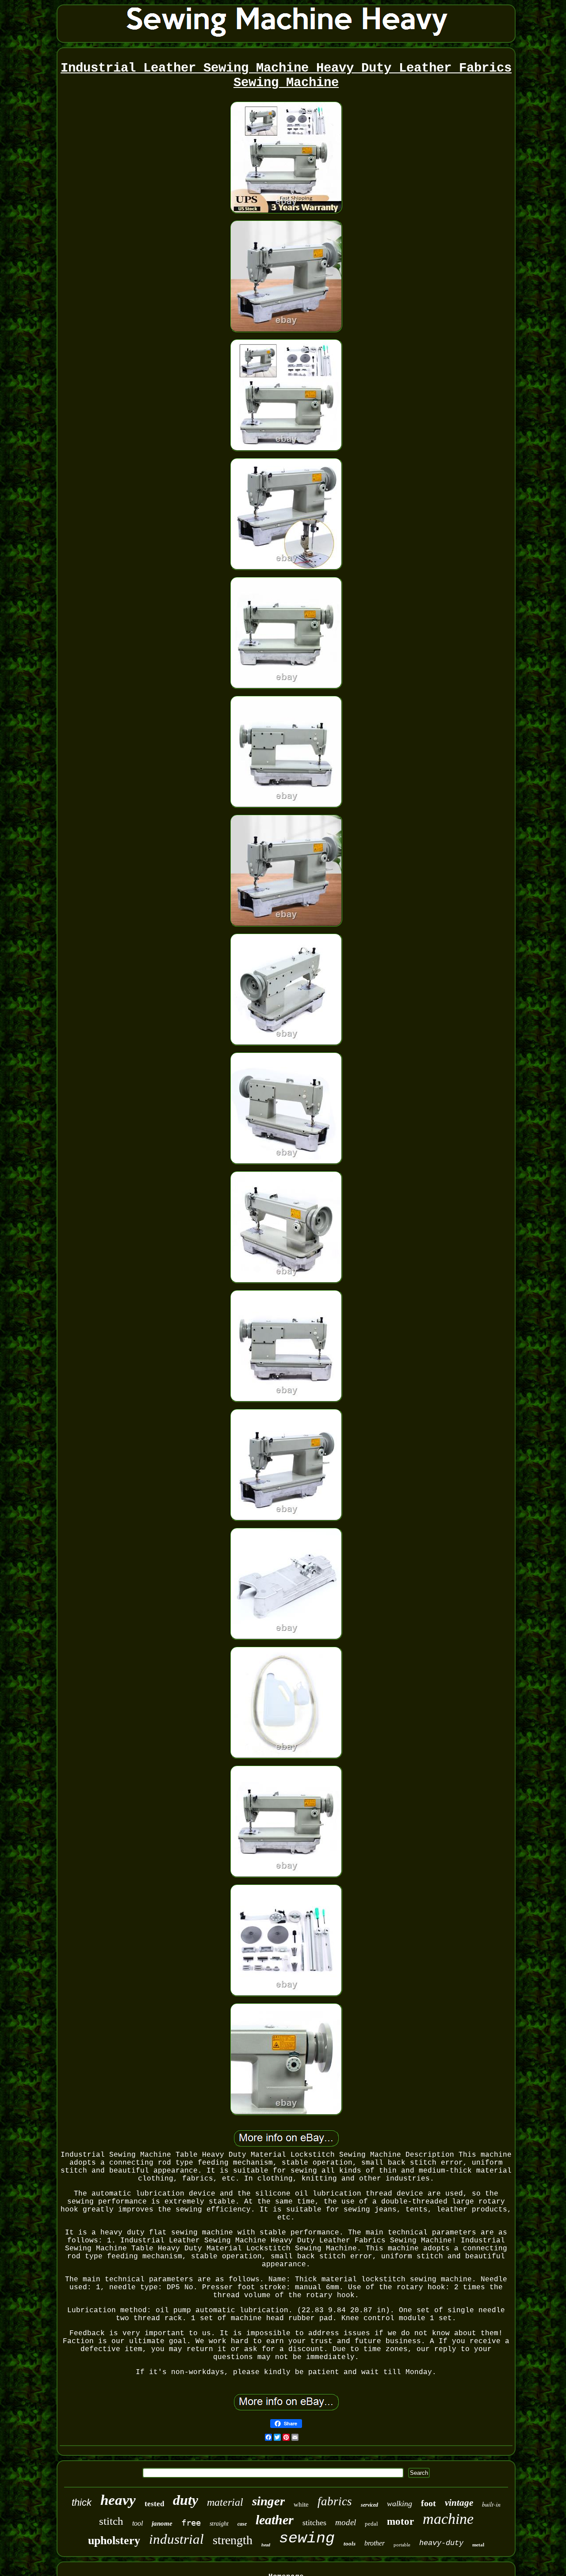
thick (82, 2502)
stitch (111, 2521)
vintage (459, 2503)
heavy (118, 2500)
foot (428, 2503)
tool (138, 2523)
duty (185, 2500)
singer (268, 2501)
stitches (314, 2523)
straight (219, 2524)
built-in (491, 2504)
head (266, 2545)
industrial (176, 2539)
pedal (371, 2524)
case (242, 2524)
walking (400, 2504)
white (301, 2504)
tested (154, 2504)
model (346, 2522)
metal (478, 2545)
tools (350, 2544)
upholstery (114, 2540)
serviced (369, 2505)
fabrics (335, 2501)
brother (375, 2543)
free (191, 2523)
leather (275, 2520)
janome (162, 2523)
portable (402, 2545)
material (225, 2502)
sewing (307, 2538)
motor (400, 2521)
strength (233, 2540)
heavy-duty (441, 2543)
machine (448, 2519)
